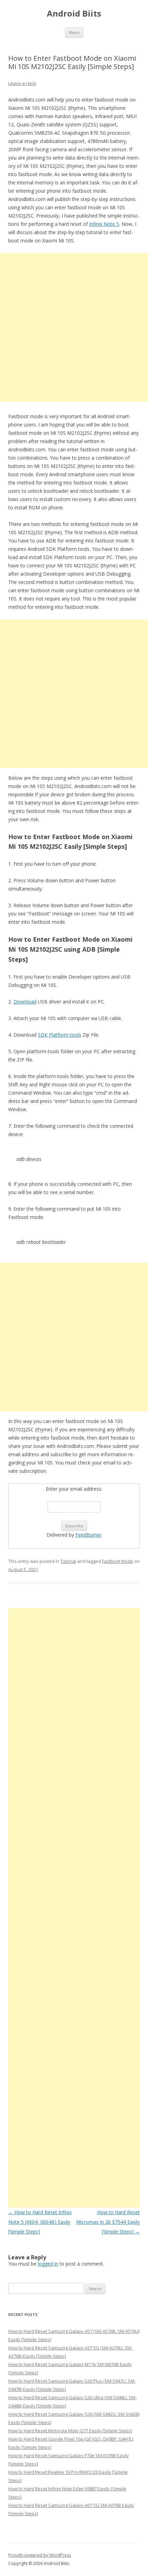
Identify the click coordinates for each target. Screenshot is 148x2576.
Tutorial (68, 1561)
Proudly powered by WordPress (40, 2555)
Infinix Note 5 (104, 224)
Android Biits (74, 14)
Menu (74, 32)
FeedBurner (88, 1535)
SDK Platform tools (60, 1035)
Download (25, 1002)
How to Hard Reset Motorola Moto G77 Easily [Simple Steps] (70, 2431)
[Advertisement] (74, 327)
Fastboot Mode (118, 1561)
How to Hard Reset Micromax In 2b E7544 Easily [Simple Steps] (108, 2222)
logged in (48, 2264)
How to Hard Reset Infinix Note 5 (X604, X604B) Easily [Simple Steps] (40, 2222)
